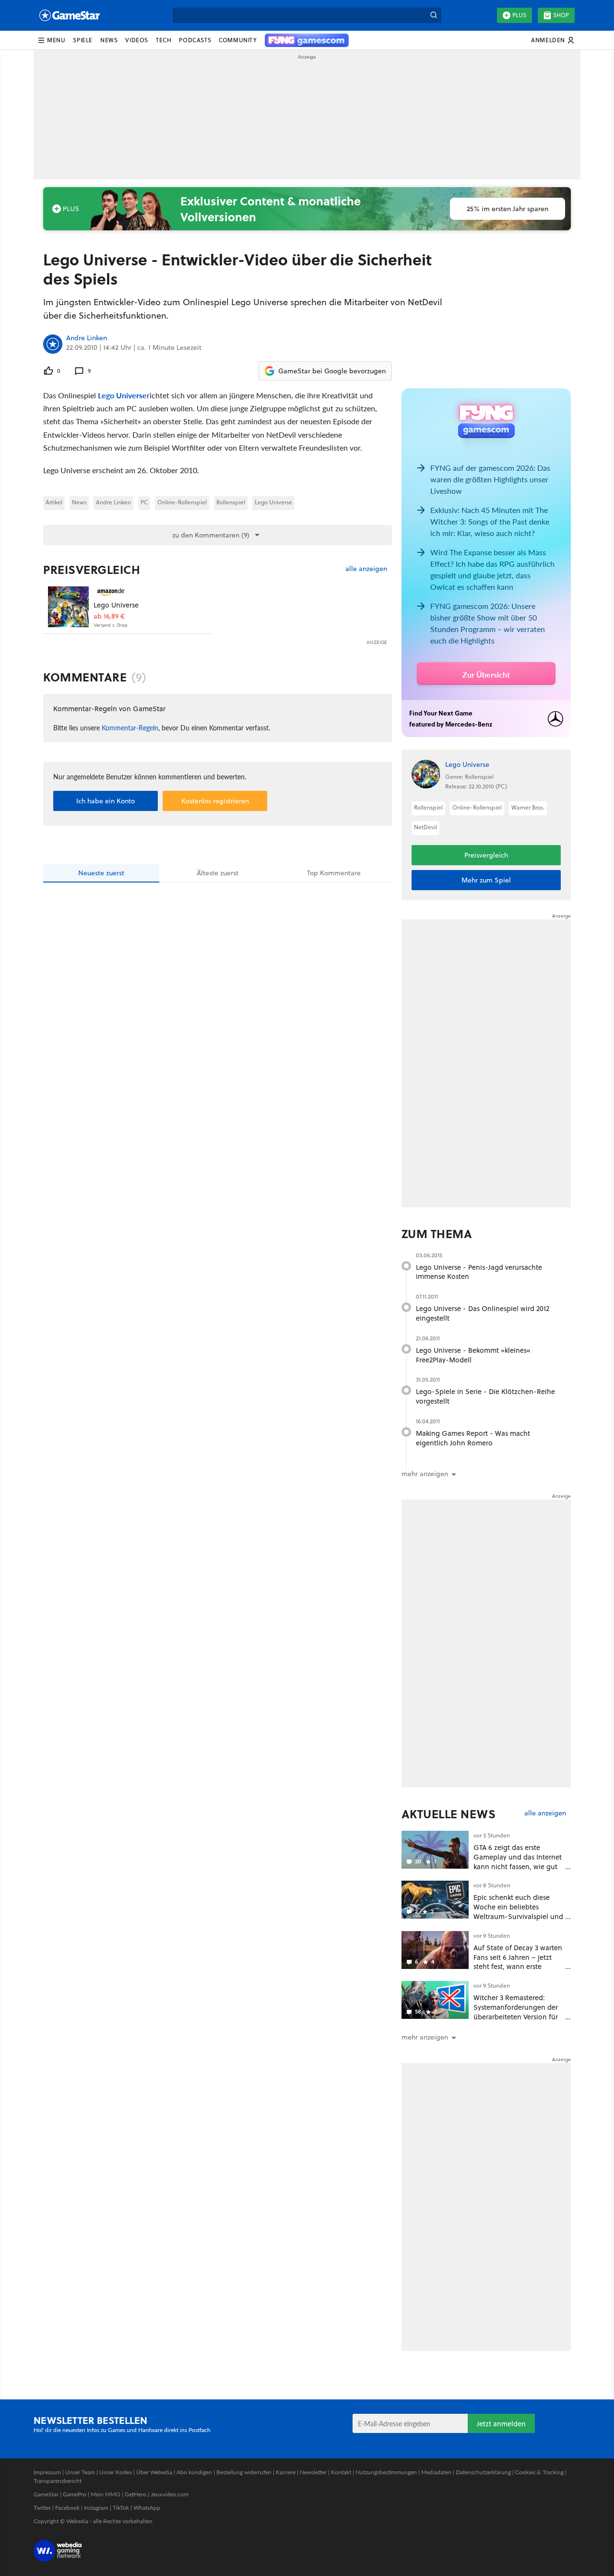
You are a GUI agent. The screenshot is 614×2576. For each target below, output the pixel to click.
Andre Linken (87, 338)
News (79, 502)
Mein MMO (106, 2494)
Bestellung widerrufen (244, 2472)
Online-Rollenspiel (182, 502)
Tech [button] (164, 40)
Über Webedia (154, 2472)
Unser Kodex (116, 2472)
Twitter (42, 2508)
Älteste (218, 873)
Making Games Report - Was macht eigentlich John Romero (473, 1438)
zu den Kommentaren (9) (211, 535)
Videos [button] (137, 40)
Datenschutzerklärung (483, 2472)
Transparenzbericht (58, 2481)
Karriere (286, 2472)
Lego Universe (122, 395)
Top (334, 873)
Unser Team (80, 2472)
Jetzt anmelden (501, 2424)
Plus (519, 15)
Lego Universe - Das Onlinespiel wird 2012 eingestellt (483, 1313)
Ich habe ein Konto (106, 801)
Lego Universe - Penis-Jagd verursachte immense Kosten (479, 1272)
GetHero (136, 2494)
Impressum (47, 2472)
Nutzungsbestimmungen (386, 2472)
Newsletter (313, 2472)
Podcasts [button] (195, 40)
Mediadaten (436, 2472)
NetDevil (425, 827)
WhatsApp (147, 2508)
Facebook (67, 2508)
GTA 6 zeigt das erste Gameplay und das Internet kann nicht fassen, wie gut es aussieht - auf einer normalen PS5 (518, 1866)
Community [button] (238, 40)
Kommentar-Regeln (130, 727)
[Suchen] (434, 15)
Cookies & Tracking (539, 2472)
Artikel (54, 502)
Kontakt (341, 2472)
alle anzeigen (366, 569)
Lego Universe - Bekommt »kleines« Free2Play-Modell (473, 1355)
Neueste (101, 873)
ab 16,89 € (109, 616)
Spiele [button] (83, 40)
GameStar (46, 2494)
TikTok (121, 2508)
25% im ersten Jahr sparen (508, 209)
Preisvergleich (92, 570)
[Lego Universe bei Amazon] (68, 607)
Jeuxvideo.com (170, 2494)
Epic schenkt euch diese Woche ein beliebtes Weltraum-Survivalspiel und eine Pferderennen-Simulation (518, 1916)
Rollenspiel (231, 502)
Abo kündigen (194, 2472)
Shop (561, 15)
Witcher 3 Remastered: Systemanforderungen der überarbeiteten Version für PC (516, 2012)
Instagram (96, 2508)
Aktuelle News (449, 1814)
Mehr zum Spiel (486, 880)
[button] (51, 40)
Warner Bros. (528, 807)
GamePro (75, 2494)
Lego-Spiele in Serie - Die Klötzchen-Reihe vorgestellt (485, 1396)
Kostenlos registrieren (215, 801)
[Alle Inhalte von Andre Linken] (53, 344)
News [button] (109, 40)
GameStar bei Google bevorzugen (332, 371)
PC (144, 502)
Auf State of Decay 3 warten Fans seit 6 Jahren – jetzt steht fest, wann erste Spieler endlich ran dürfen (518, 1962)
